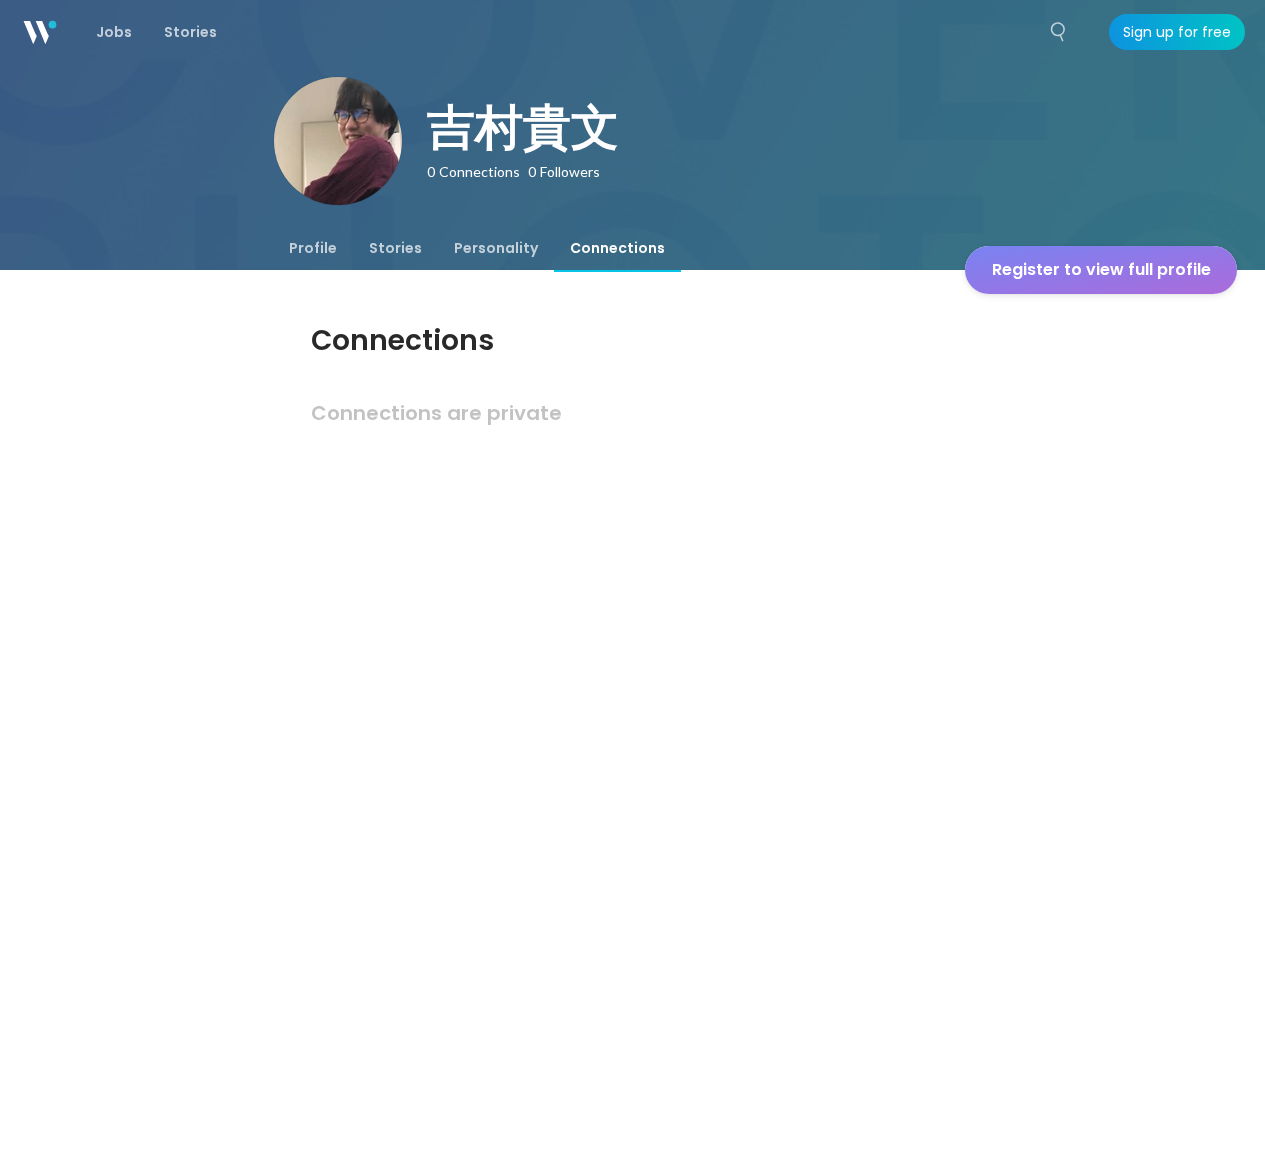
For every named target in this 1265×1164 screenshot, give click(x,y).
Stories (395, 248)
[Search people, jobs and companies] (1059, 32)
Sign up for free (1177, 32)
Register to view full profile (1101, 269)
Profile (313, 248)
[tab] (313, 248)
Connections (617, 248)
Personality (496, 248)
